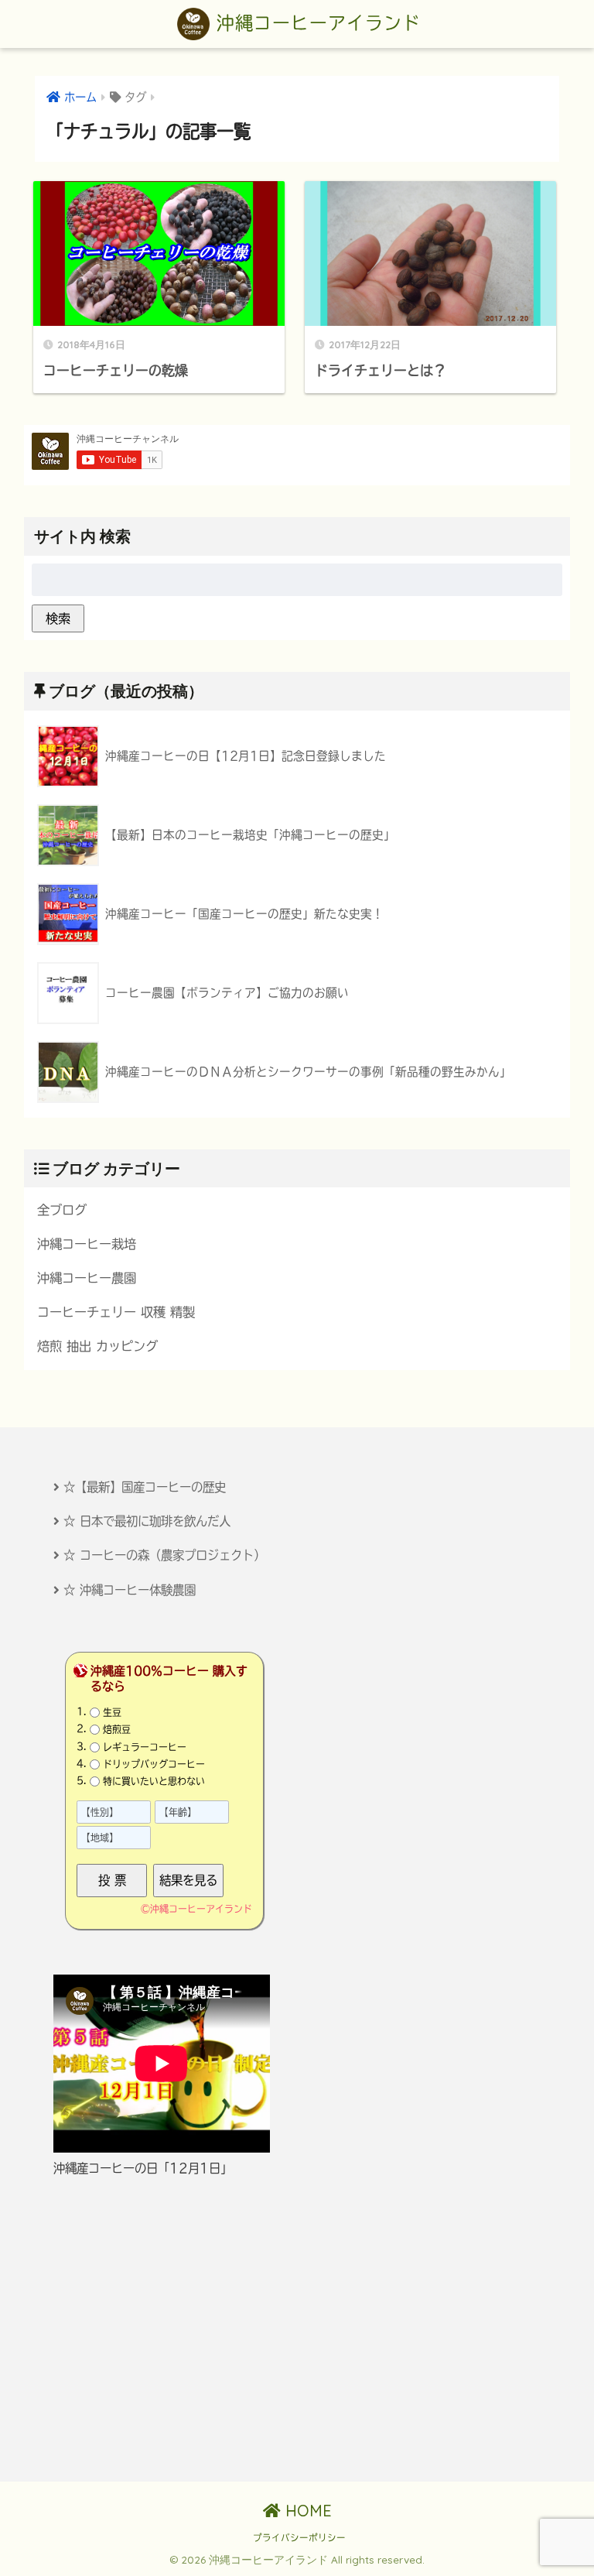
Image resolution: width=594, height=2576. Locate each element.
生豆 (112, 1712)
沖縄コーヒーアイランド (315, 23)
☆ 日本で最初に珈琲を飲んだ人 (147, 1521)
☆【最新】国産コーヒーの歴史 (145, 1487)
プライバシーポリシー (299, 2538)
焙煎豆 (117, 1729)
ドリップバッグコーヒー (154, 1764)
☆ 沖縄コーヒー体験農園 (130, 1590)
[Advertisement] (297, 2330)
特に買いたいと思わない (154, 1781)
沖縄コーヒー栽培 (87, 1244)
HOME (306, 2511)
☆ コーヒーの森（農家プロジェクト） (164, 1555)
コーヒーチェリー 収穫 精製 (116, 1312)
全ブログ (62, 1210)
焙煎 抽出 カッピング (97, 1346)
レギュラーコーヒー (145, 1746)
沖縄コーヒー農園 (87, 1278)
